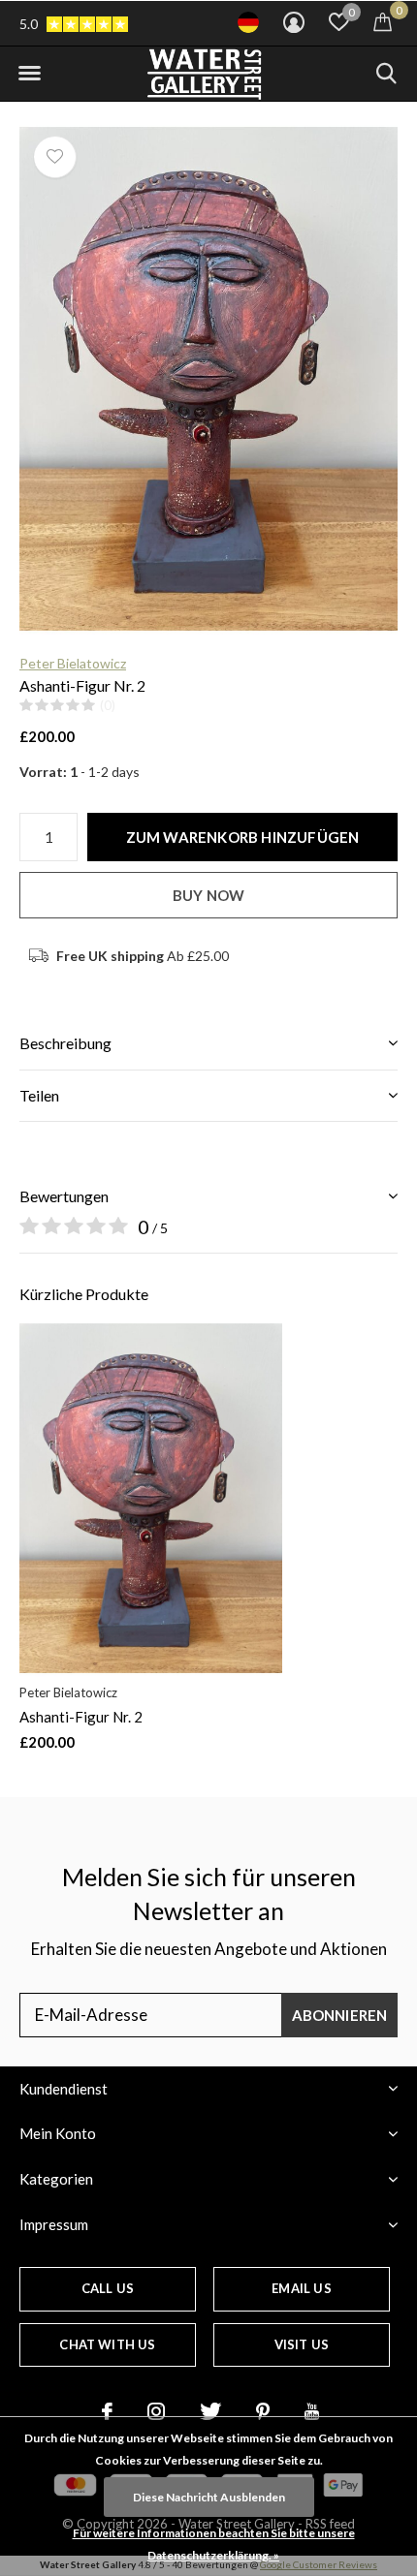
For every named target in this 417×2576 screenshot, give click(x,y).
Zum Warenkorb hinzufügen (243, 837)
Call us (108, 2288)
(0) (108, 705)
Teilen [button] (39, 1095)
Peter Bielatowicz (73, 663)
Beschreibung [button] (65, 1043)
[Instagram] (156, 2411)
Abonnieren (340, 2015)
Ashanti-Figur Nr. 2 (81, 1717)
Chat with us (107, 2344)
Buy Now (208, 895)
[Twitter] (210, 2411)
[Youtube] (312, 2411)
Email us (301, 2288)
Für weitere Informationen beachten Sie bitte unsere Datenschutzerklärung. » (214, 2544)
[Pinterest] (263, 2411)
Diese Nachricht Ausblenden (209, 2497)
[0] (383, 21)
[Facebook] (107, 2411)
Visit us (302, 2344)
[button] (29, 74)
